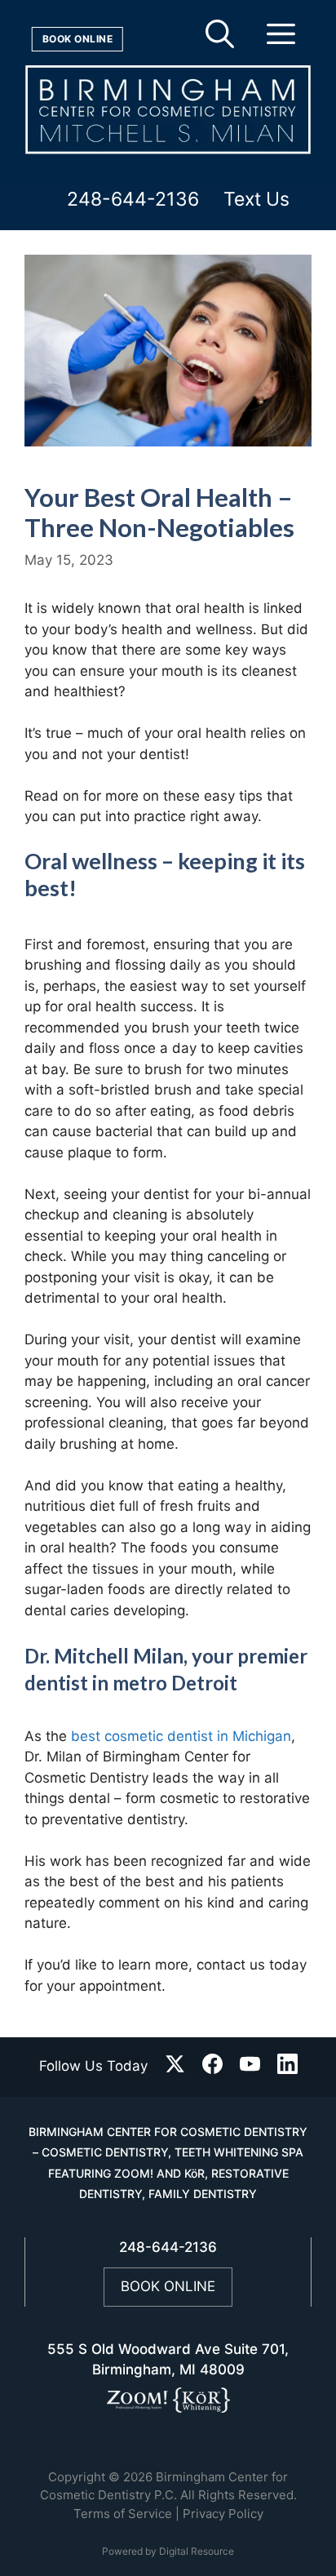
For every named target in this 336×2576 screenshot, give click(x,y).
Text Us (256, 200)
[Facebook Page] (212, 2067)
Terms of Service (123, 2514)
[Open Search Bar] (220, 41)
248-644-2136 (133, 200)
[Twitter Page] (175, 2067)
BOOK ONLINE (168, 2286)
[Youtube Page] (250, 2067)
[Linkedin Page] (287, 2067)
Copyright (77, 2477)
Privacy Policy (223, 2514)
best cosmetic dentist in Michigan (181, 1736)
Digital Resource (197, 2551)
